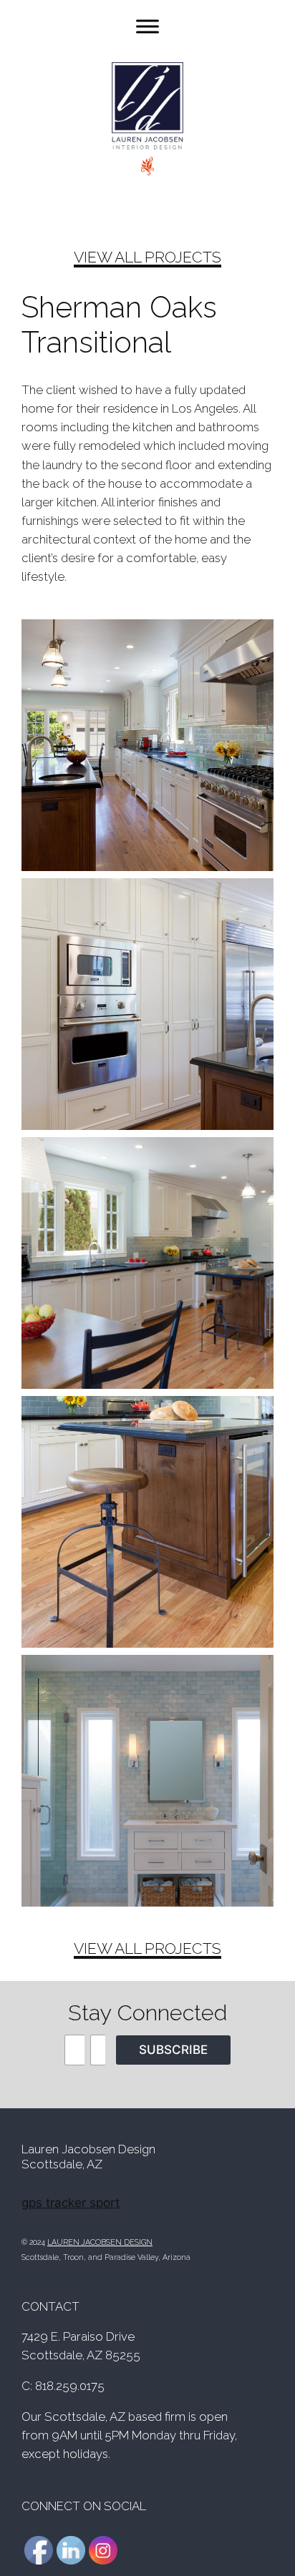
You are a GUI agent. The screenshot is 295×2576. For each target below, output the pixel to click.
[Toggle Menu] (147, 26)
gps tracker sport (71, 2203)
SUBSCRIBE (173, 2050)
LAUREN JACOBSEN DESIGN (100, 2242)
